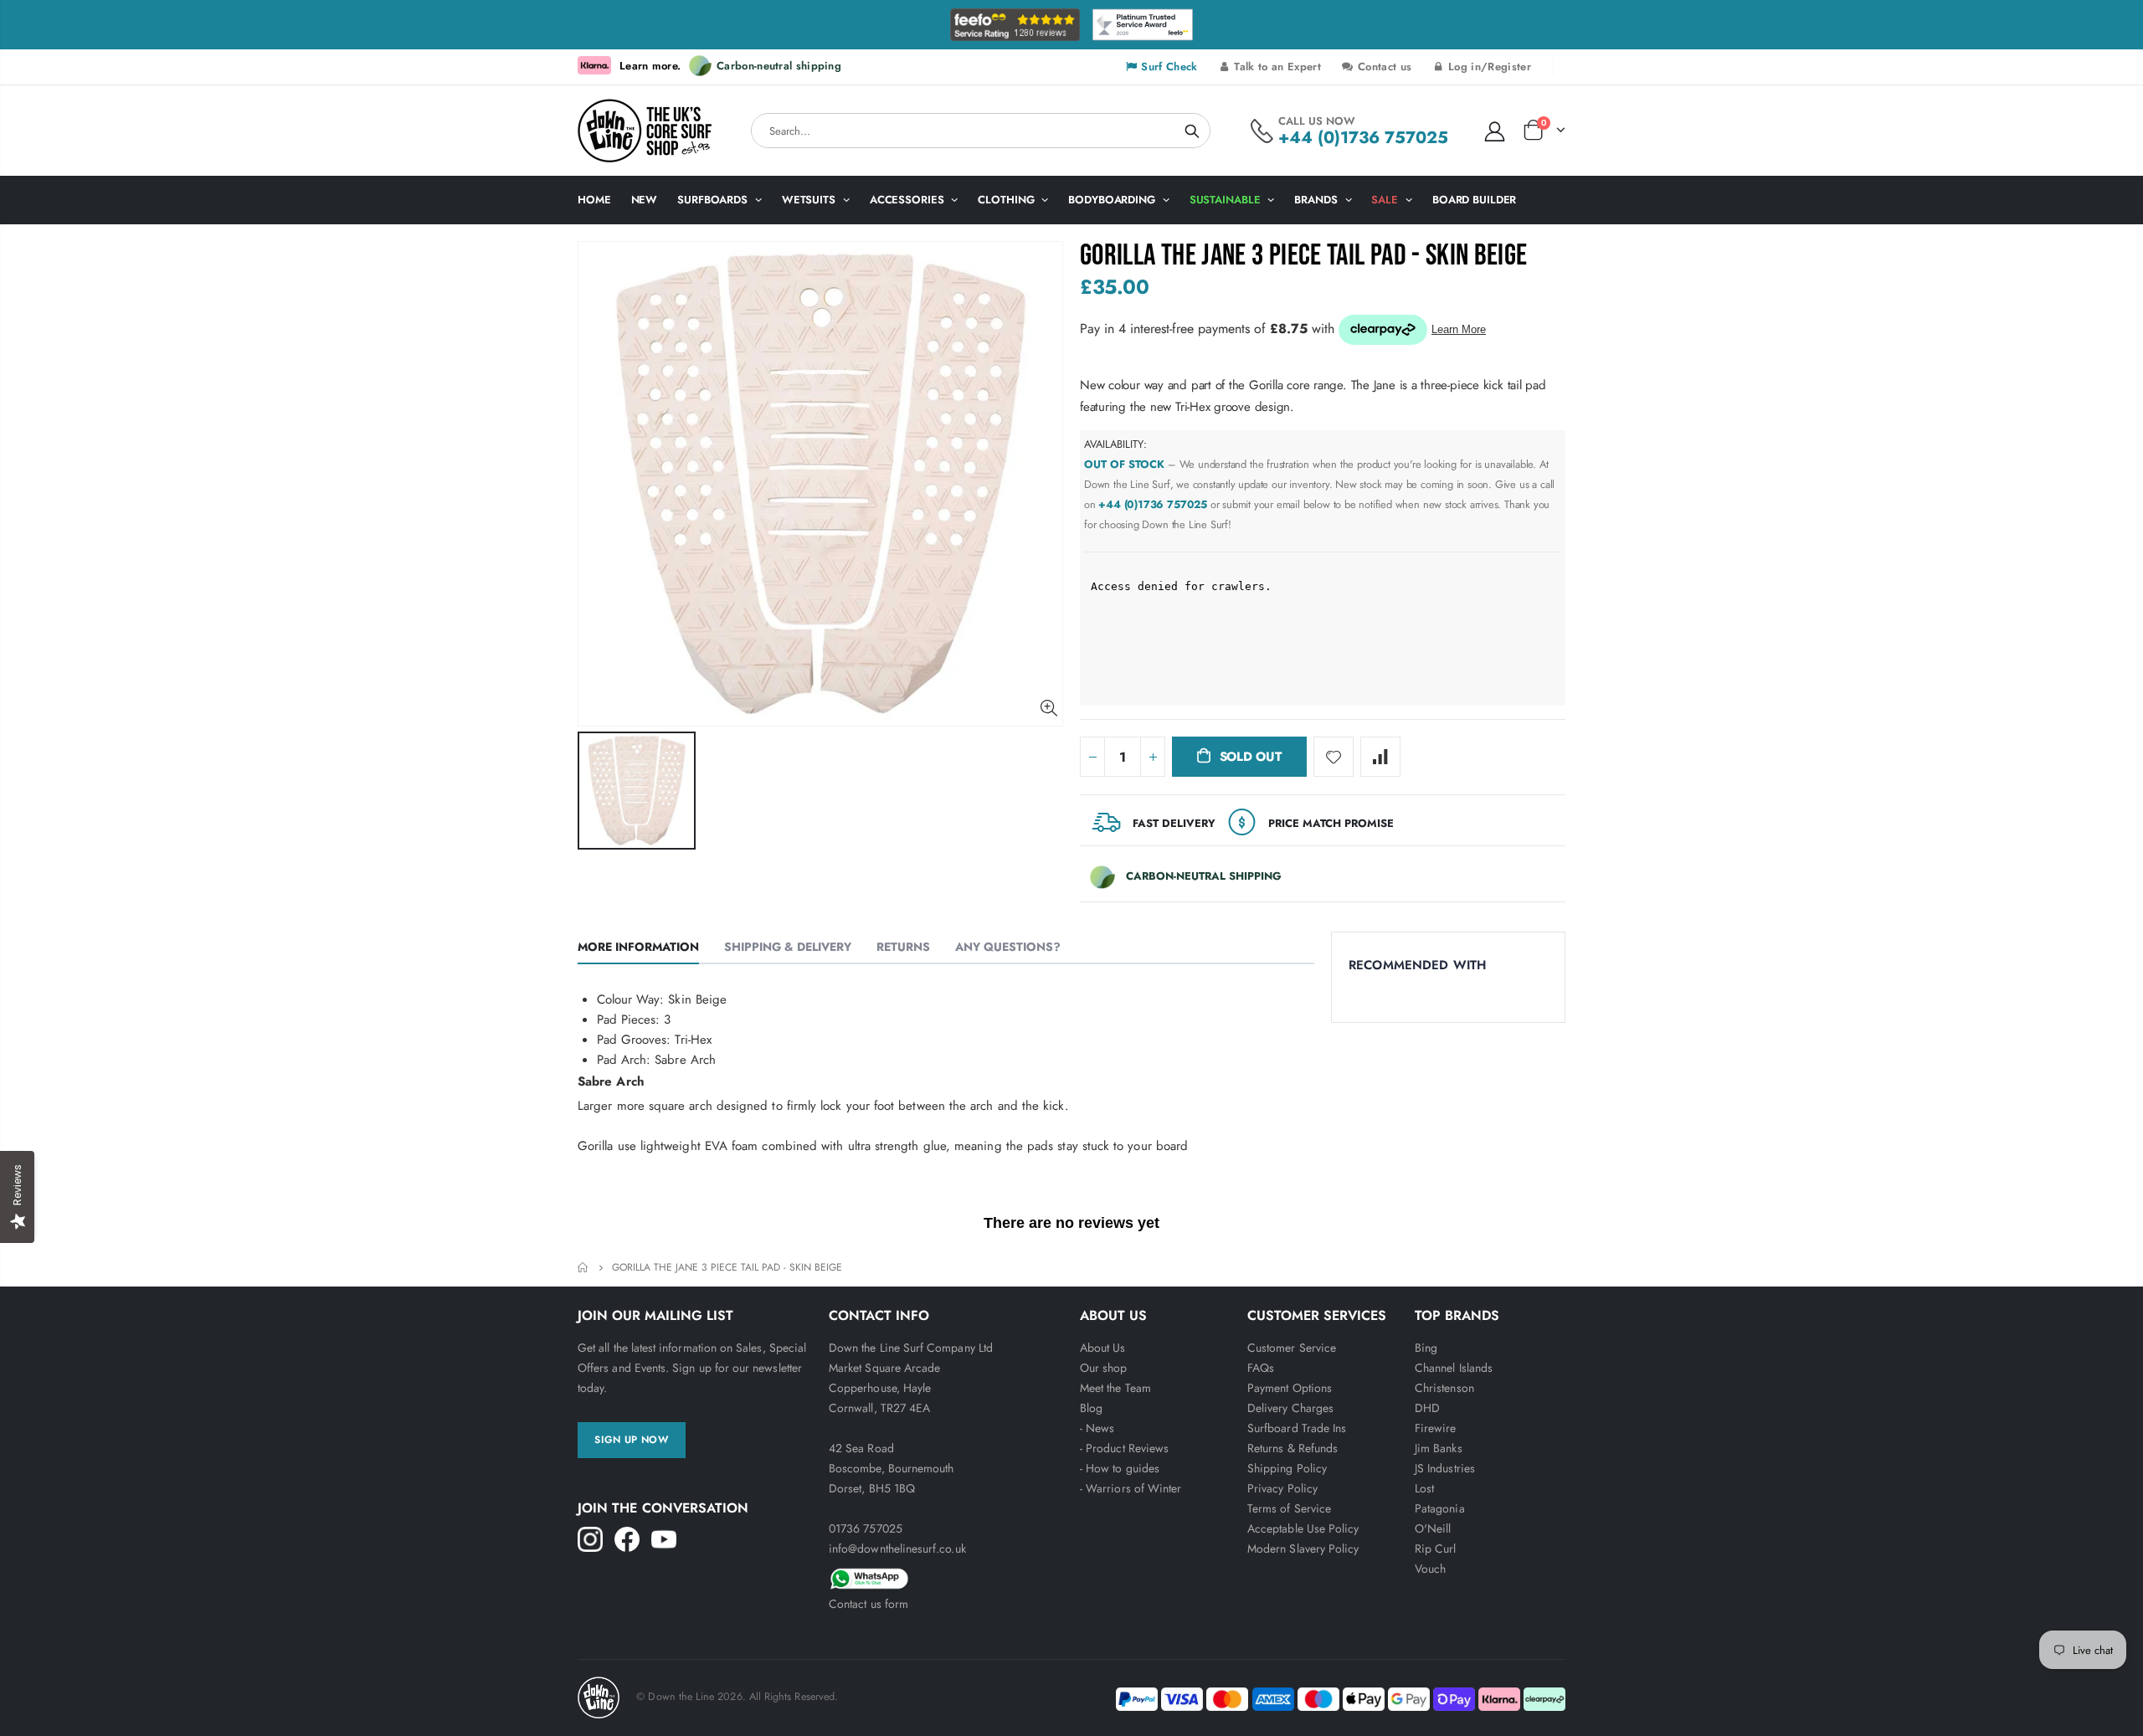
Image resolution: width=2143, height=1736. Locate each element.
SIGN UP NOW (632, 1440)
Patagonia (1440, 1508)
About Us (1103, 1348)
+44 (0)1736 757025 (1363, 138)
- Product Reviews (1124, 1448)
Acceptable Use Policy (1303, 1528)
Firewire (1436, 1428)
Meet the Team (1115, 1388)
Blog (1091, 1408)
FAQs (1261, 1368)
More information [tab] (638, 947)
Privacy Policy (1282, 1488)
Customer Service (1292, 1348)
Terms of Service (1289, 1508)
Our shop (1104, 1368)
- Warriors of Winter (1131, 1488)
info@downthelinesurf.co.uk (897, 1549)
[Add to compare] (1380, 757)
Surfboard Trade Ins (1297, 1428)
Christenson (1444, 1388)
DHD (1427, 1408)
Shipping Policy (1287, 1468)
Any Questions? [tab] (1008, 947)
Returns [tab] (903, 947)
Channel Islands (1454, 1368)
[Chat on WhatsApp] (946, 1576)
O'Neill (1433, 1528)
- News (1097, 1428)
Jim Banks (1439, 1448)
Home (584, 1268)
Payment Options (1290, 1388)
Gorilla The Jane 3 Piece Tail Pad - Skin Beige (1304, 256)
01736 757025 (866, 1528)
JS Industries (1445, 1468)
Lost (1424, 1488)
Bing (1426, 1348)
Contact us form (869, 1604)
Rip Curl (1436, 1549)
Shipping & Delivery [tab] (788, 947)
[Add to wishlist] (1334, 757)
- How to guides (1120, 1468)
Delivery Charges (1290, 1408)
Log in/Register (1488, 67)
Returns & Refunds (1292, 1448)
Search (1192, 131)
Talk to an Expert (1276, 67)
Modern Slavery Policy (1303, 1549)
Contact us (1383, 67)
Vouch (1430, 1569)
